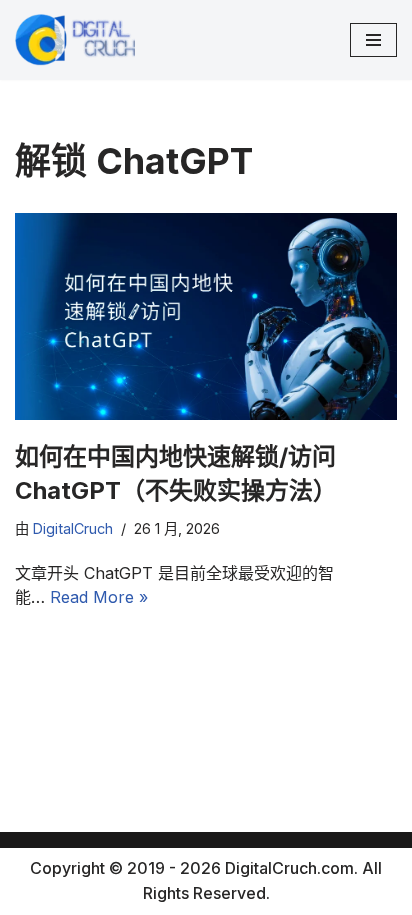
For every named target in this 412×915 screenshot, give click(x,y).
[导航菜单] (373, 40)
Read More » (99, 597)
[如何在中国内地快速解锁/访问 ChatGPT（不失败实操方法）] (206, 316)
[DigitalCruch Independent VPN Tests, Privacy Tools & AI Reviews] (75, 40)
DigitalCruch (73, 528)
